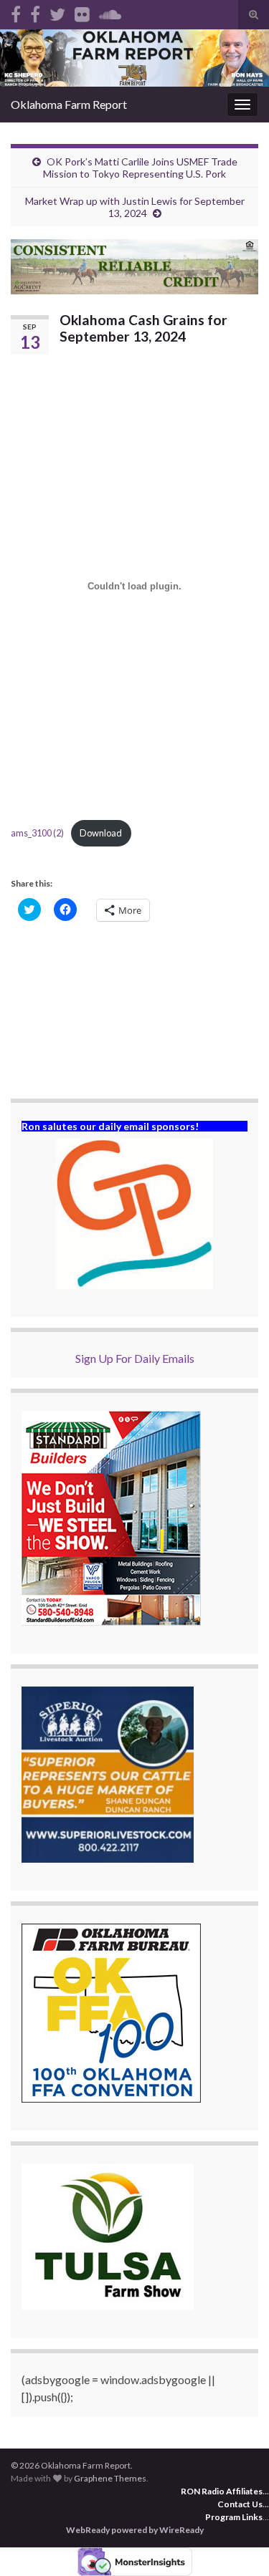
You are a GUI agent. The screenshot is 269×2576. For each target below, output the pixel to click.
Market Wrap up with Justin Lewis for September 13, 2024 (135, 207)
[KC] (35, 12)
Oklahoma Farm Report (69, 104)
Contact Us (240, 2504)
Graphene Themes (110, 2478)
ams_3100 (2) (37, 833)
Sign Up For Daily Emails (135, 1358)
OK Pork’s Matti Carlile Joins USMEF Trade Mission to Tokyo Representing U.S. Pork (140, 168)
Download (101, 833)
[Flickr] (82, 12)
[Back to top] (237, 2544)
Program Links (234, 2517)
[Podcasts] (110, 12)
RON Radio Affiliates (222, 2491)
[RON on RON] (57, 12)
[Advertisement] (134, 1012)
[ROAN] (16, 12)
